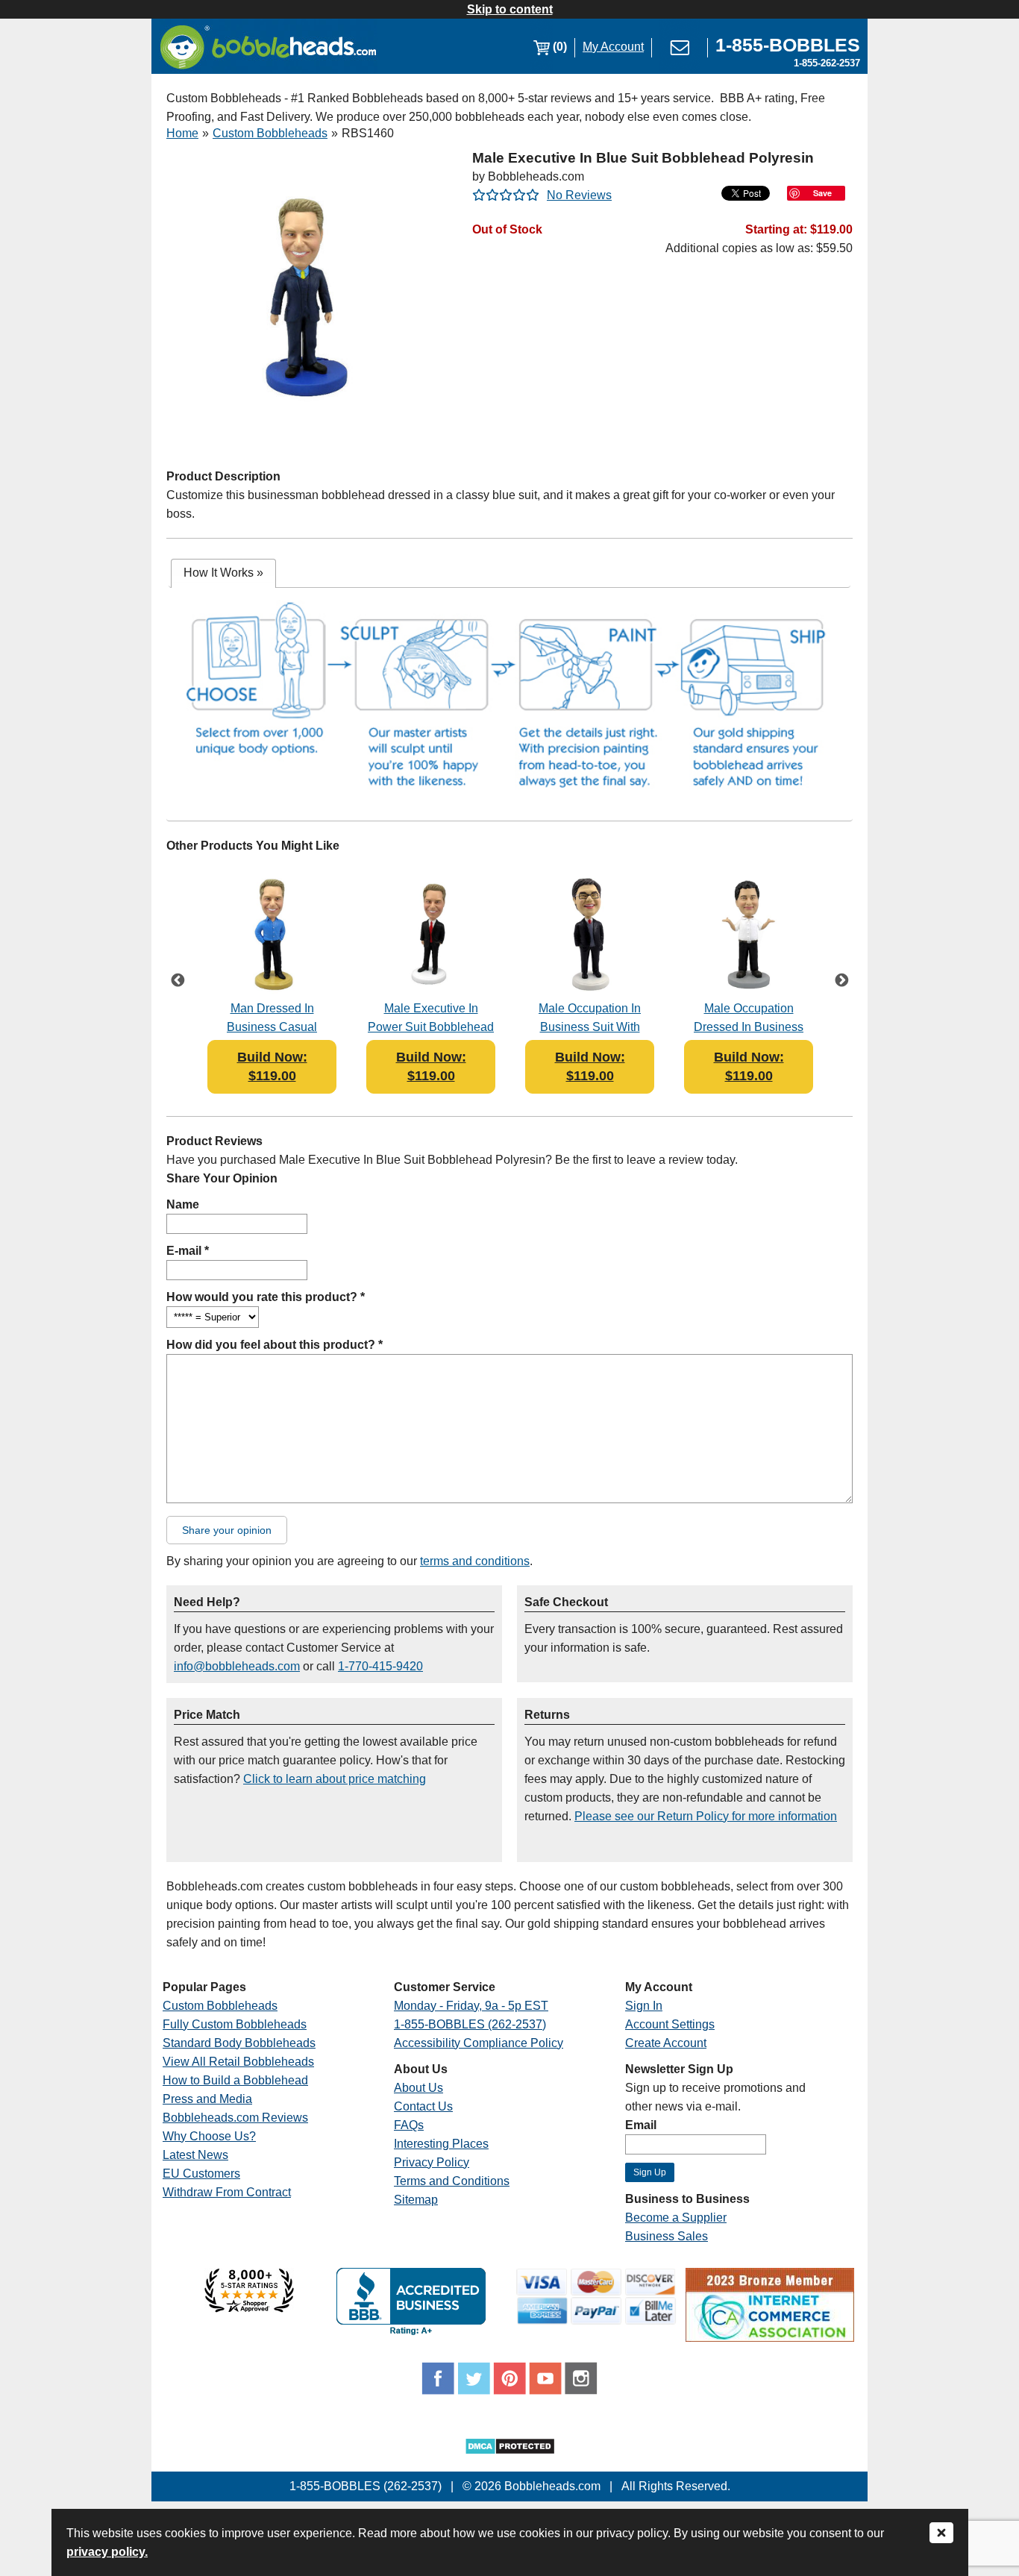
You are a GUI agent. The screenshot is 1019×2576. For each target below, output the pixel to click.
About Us (418, 2088)
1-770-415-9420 (380, 1666)
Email (641, 2125)
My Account (613, 47)
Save (822, 193)
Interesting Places (441, 2144)
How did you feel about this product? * (275, 1345)
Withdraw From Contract (227, 2192)
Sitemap (416, 2200)
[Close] (941, 2534)
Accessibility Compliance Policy (479, 2043)
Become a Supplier (676, 2218)
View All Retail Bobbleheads (238, 2062)
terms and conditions (475, 1561)
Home (182, 133)
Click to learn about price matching (335, 1779)
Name (183, 1204)
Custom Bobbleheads (270, 133)
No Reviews (579, 195)
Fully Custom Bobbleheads (235, 2024)
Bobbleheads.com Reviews (235, 2118)
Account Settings (670, 2024)
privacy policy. (107, 2552)
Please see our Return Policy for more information (706, 1816)
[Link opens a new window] (249, 2309)
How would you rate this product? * (266, 1297)
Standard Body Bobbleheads (239, 2043)
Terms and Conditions (452, 2181)
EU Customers (201, 2174)
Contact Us (423, 2106)
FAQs (409, 2125)
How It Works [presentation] (223, 573)
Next (841, 982)
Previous (178, 982)
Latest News (195, 2155)
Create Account (666, 2043)
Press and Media (207, 2099)
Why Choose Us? (209, 2136)
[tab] (223, 573)
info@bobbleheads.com (237, 1666)
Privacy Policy (432, 2162)
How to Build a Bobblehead (235, 2080)
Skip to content (510, 9)
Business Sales (667, 2236)
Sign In (644, 2006)
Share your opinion (227, 1530)
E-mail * (188, 1251)
